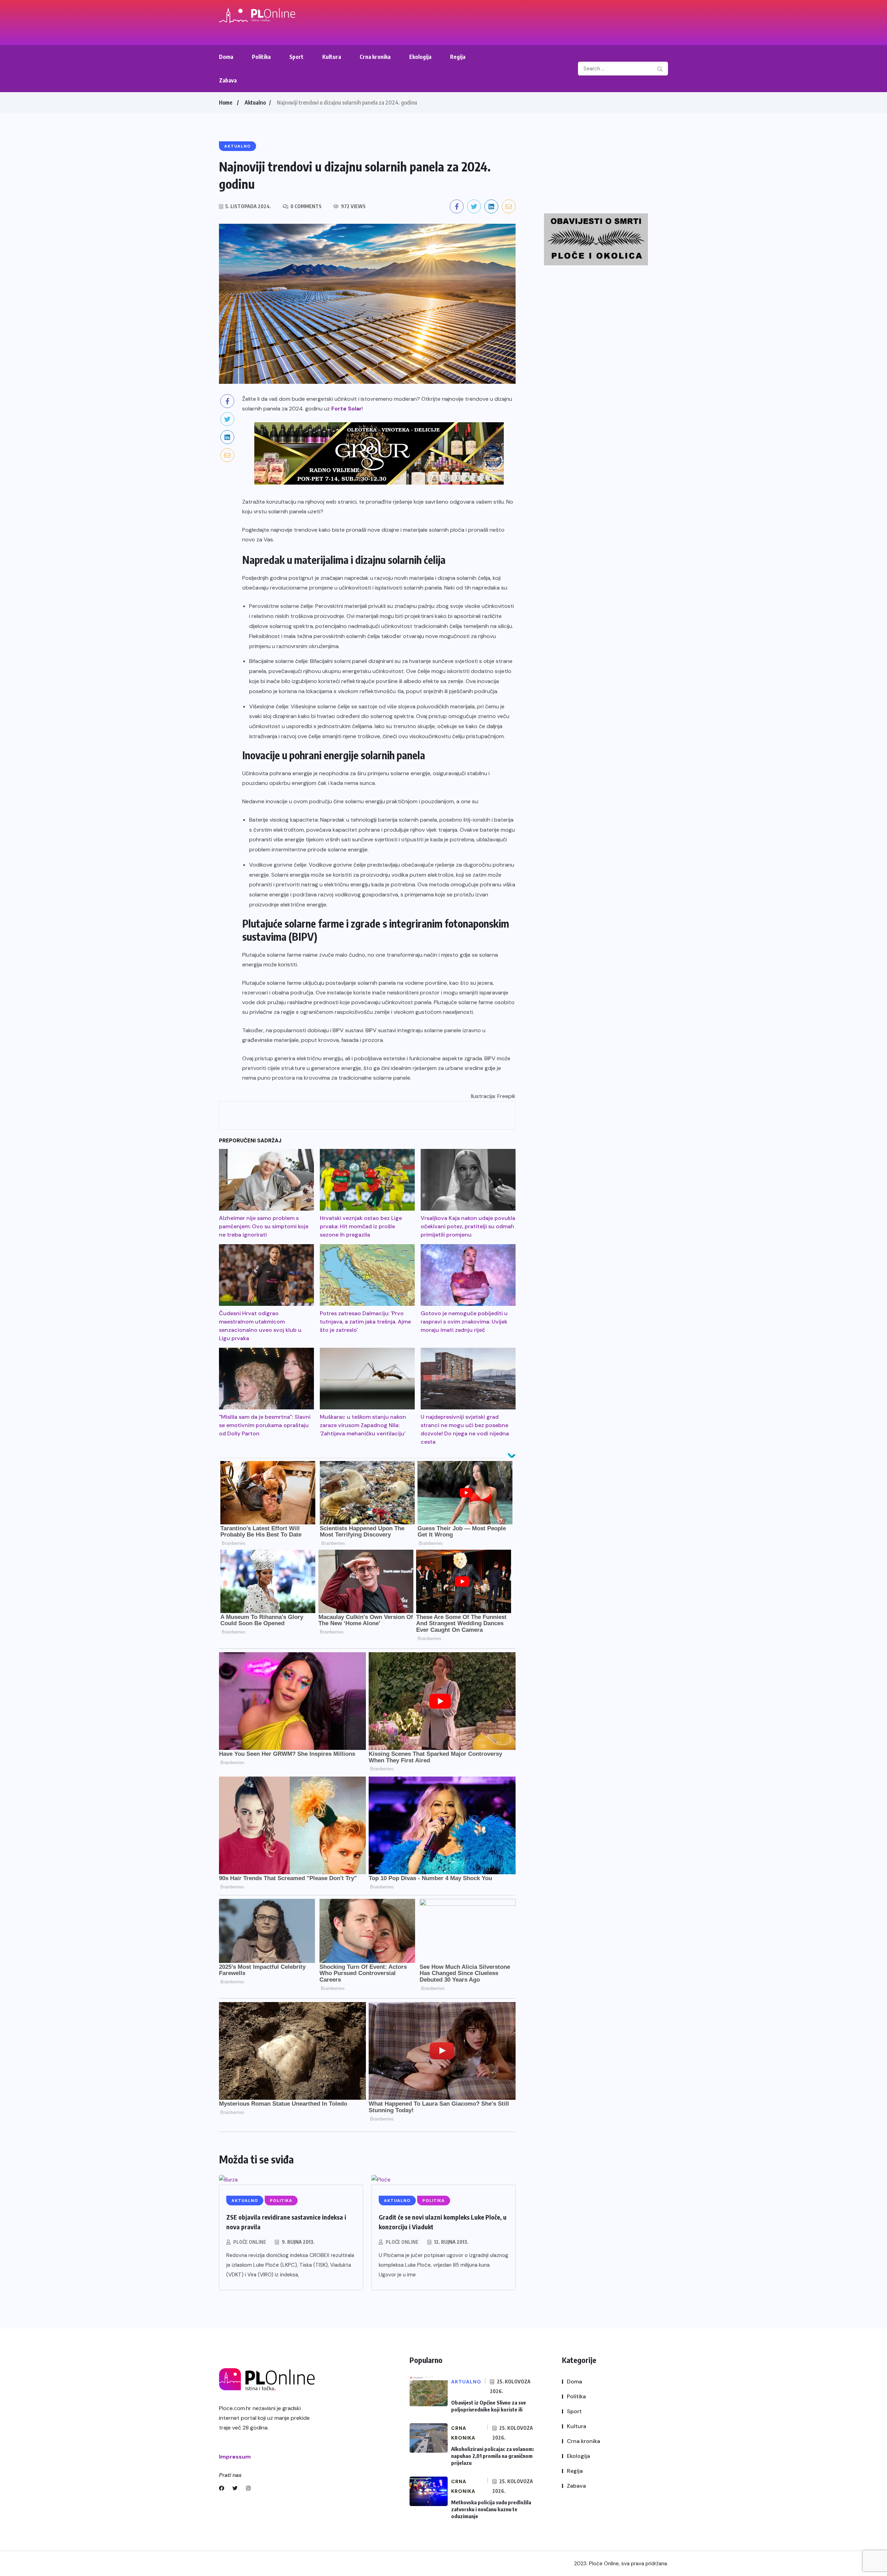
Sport (296, 57)
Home (226, 103)
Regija (458, 57)
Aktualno (255, 103)
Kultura (332, 57)
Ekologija (420, 57)
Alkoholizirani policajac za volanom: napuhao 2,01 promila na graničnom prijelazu (493, 2456)
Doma (226, 57)
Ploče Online (250, 2242)
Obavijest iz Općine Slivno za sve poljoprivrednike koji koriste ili (489, 2406)
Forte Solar (346, 409)
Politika (261, 57)
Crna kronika (375, 57)
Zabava (228, 80)
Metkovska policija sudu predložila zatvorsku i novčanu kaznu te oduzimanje (491, 2509)
